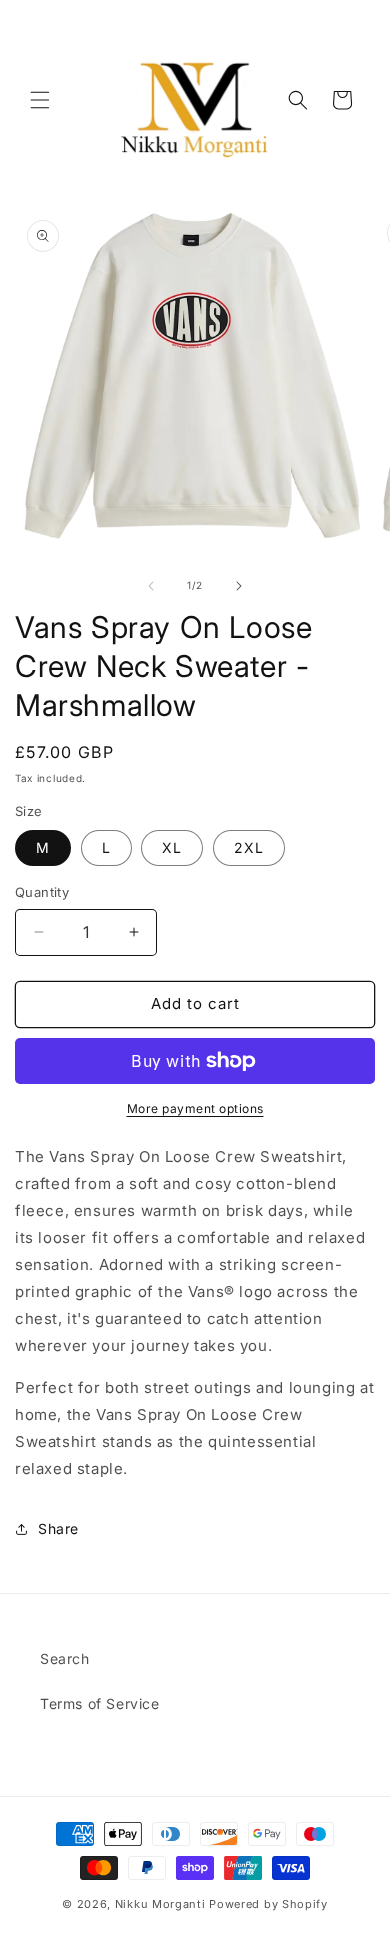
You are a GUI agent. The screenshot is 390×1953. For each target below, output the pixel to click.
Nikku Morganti (160, 1904)
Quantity (42, 892)
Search (65, 1658)
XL (172, 847)
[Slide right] (239, 586)
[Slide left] (151, 586)
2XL (249, 847)
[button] (40, 100)
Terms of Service (100, 1703)
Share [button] (58, 1528)
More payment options (195, 1108)
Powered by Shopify (268, 1904)
